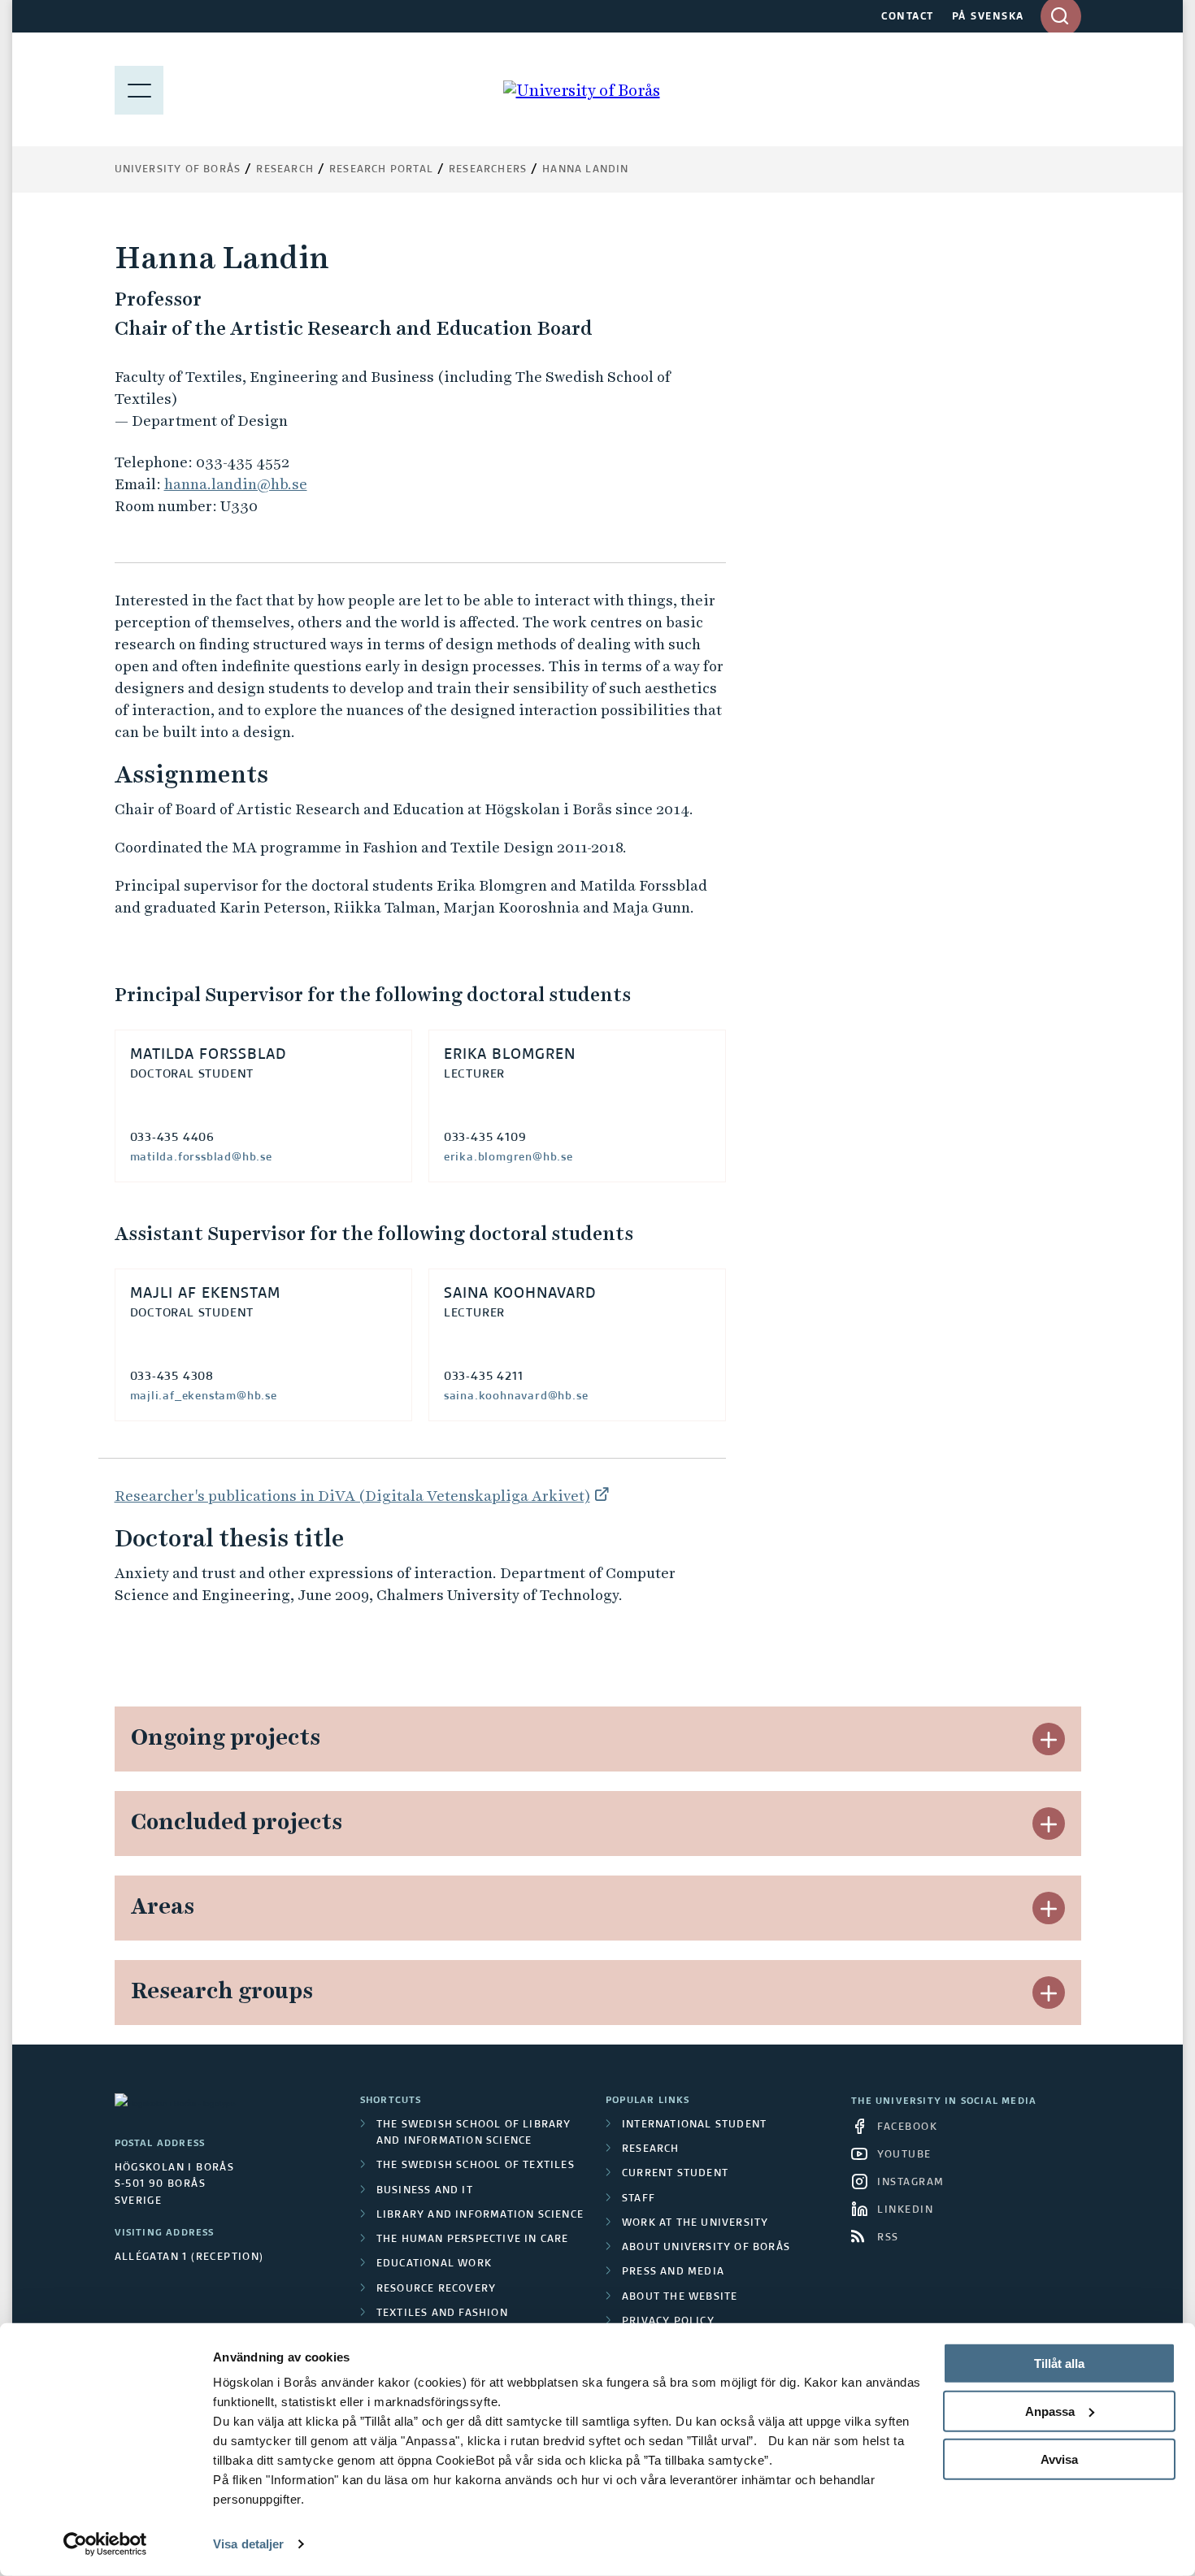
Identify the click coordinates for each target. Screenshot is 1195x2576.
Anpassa (1050, 2411)
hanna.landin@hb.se (236, 484)
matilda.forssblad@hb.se (201, 1157)
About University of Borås (706, 2248)
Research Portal (381, 170)
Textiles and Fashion (442, 2314)
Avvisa (1059, 2459)
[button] (1049, 1739)
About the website (680, 2297)
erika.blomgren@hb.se (508, 1157)
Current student (675, 2174)
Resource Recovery (436, 2289)
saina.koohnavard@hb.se (516, 1396)
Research (285, 170)
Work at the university (695, 2223)
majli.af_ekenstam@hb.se (204, 1396)
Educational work (434, 2264)
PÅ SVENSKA (988, 17)
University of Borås (178, 170)
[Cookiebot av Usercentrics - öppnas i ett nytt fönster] (105, 2544)
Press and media (673, 2272)
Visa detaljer (248, 2544)
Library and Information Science (480, 2215)
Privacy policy (668, 2322)
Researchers (488, 170)
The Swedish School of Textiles (476, 2166)
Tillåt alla (1059, 2364)
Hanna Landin (585, 170)
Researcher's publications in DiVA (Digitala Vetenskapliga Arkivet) (352, 1496)
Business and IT (425, 2191)
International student (694, 2125)
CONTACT (908, 17)
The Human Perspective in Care (473, 2240)
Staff (639, 2199)
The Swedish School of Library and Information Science (474, 2133)
